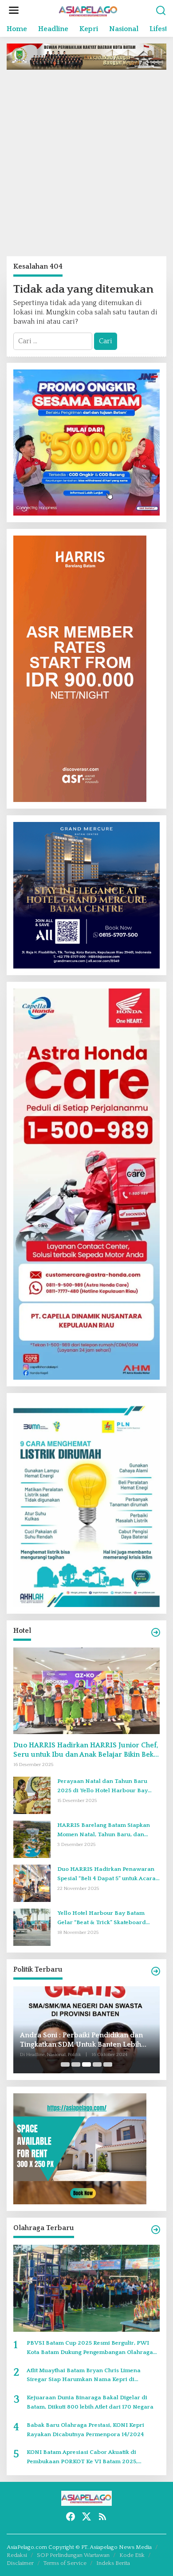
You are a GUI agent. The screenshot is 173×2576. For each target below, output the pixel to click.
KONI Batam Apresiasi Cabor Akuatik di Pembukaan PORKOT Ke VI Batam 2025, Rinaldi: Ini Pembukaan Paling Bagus (82, 2458)
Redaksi (17, 2555)
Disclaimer (20, 2563)
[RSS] (102, 2517)
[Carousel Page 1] (65, 2064)
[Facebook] (71, 2517)
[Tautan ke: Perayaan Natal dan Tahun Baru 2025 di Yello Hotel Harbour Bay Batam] (32, 1795)
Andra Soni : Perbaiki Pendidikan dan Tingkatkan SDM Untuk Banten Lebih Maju (81, 2040)
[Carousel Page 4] (97, 2064)
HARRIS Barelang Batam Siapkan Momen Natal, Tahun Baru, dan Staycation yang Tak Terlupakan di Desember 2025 (105, 1831)
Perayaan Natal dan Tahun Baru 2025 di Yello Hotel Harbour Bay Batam (102, 1787)
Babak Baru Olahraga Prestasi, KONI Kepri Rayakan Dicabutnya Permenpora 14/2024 (85, 2430)
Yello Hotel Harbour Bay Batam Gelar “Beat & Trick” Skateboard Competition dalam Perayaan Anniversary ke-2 (102, 1919)
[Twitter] (86, 2517)
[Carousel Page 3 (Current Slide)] (86, 2064)
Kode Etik (132, 2555)
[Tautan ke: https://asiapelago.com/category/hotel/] (156, 1633)
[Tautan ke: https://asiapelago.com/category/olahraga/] (156, 2230)
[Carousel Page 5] (108, 2064)
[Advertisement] (86, 163)
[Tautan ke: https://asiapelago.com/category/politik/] (156, 1971)
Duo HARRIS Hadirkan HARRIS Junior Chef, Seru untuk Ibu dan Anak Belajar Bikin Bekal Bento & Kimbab (86, 1750)
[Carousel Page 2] (76, 2064)
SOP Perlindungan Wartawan (73, 2555)
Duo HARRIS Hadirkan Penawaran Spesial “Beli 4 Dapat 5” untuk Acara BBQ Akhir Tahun (106, 1875)
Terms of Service (65, 2563)
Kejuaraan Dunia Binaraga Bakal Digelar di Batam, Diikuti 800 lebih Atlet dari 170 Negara (90, 2402)
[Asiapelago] (88, 10)
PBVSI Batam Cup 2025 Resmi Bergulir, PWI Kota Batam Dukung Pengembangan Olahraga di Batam (90, 2348)
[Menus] (14, 11)
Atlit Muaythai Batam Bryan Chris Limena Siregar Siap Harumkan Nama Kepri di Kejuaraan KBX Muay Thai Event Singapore (86, 2376)
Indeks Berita (113, 2563)
